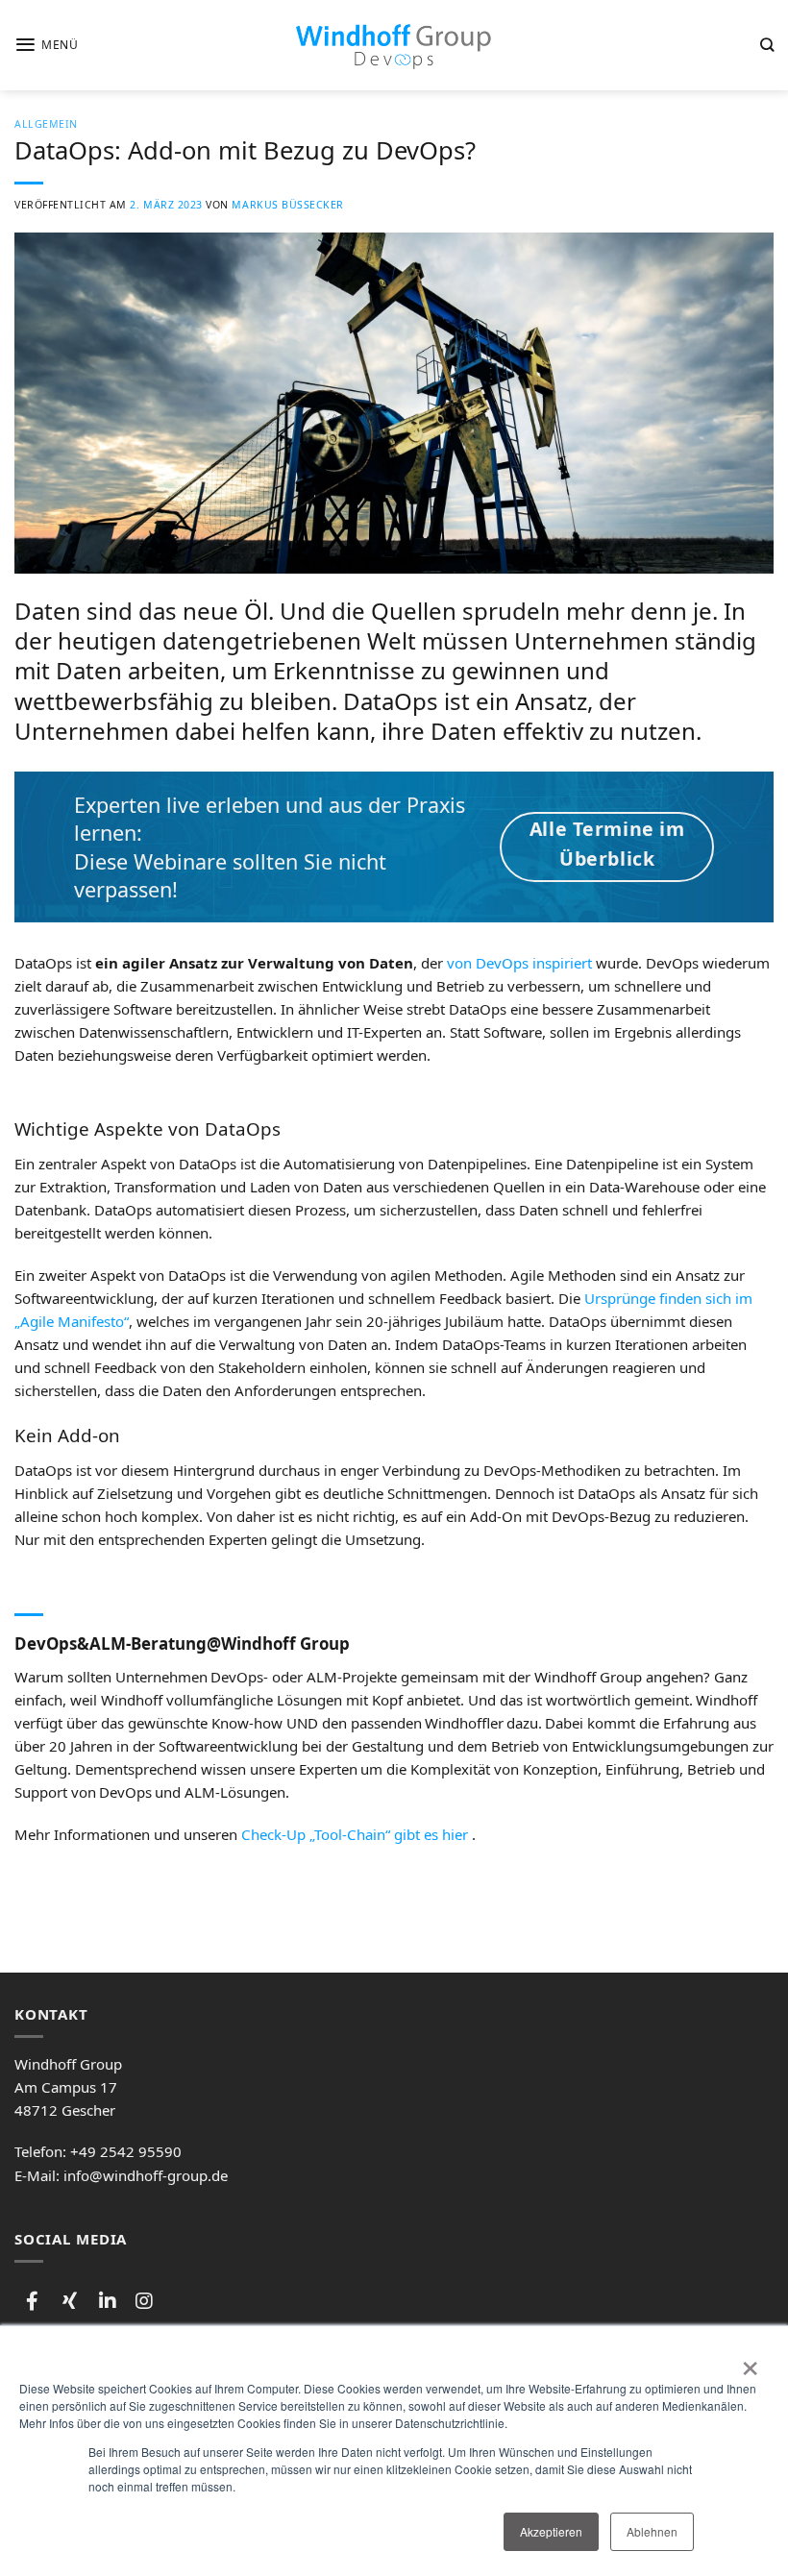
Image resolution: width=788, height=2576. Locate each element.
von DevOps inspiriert (519, 963)
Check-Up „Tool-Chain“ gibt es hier (355, 1834)
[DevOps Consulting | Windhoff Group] (394, 45)
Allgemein (46, 124)
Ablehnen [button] (652, 2531)
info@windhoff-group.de (146, 2175)
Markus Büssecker (287, 205)
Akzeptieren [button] (551, 2531)
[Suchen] (767, 45)
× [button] (750, 2362)
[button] (46, 45)
